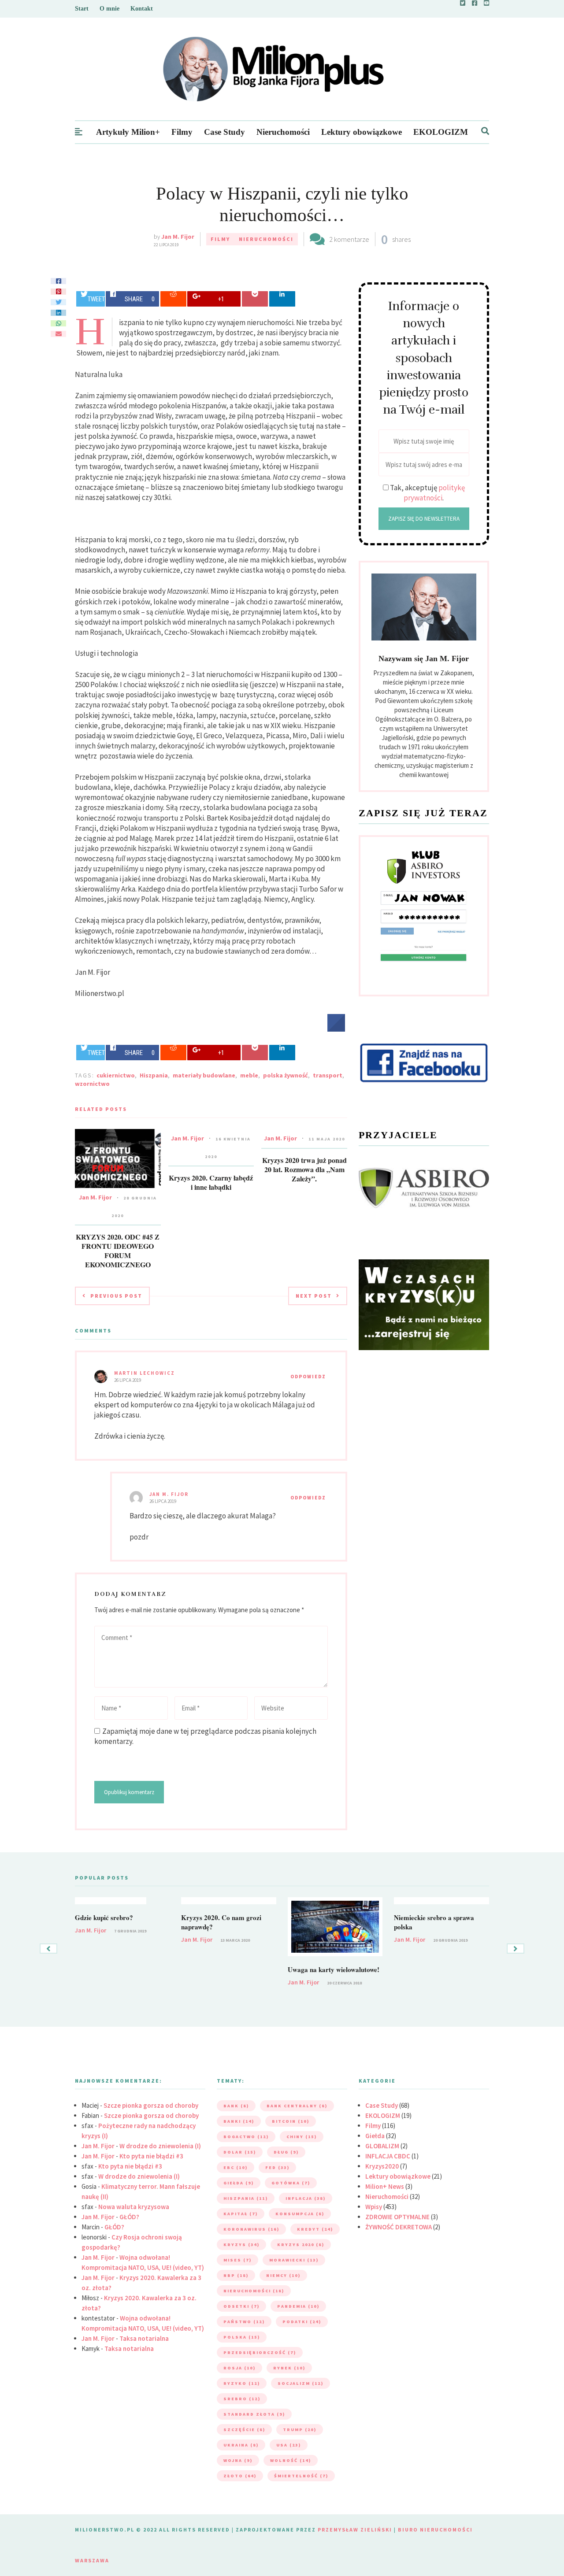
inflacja (306, 2198)
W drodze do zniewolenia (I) (160, 2146)
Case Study (224, 132)
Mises (237, 2260)
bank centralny (297, 2106)
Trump (300, 2430)
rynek (289, 2368)
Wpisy (374, 2207)
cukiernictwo (116, 1075)
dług (286, 2152)
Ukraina (241, 2445)
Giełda (375, 2136)
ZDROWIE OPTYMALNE (397, 2217)
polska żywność (286, 1075)
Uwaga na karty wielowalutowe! (334, 1969)
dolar (240, 2152)
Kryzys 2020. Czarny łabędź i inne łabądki (211, 1182)
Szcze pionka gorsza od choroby (151, 2105)
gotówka (291, 2183)
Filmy (182, 132)
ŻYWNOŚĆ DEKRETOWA (399, 2227)
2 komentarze (349, 239)
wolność (291, 2460)
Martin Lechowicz (145, 1373)
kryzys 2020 (301, 2245)
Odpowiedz (308, 1377)
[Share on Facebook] (336, 1029)
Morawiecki (294, 2260)
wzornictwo (92, 1084)
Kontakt (142, 9)
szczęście (244, 2430)
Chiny (302, 2137)
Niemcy (283, 2275)
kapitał (241, 2214)
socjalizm (301, 2383)
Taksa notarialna (144, 2338)
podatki (302, 2322)
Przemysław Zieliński (355, 2530)
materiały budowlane (204, 1075)
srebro (242, 2399)
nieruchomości (254, 2291)
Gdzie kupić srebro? (104, 1917)
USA (289, 2445)
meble (249, 1075)
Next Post (314, 1296)
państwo (244, 2322)
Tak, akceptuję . (427, 493)
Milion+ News (385, 2186)
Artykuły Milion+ (128, 132)
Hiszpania (154, 1075)
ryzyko (242, 2383)
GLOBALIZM (382, 2146)
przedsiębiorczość (260, 2352)
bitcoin (291, 2121)
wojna (238, 2460)
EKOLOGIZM (441, 132)
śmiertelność (301, 2476)
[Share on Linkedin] (282, 299)
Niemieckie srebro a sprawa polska (434, 1922)
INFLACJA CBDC (388, 2156)
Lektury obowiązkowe (362, 132)
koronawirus (251, 2229)
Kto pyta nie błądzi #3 (151, 2156)
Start (82, 9)
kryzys (241, 2245)
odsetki (241, 2306)
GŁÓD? (129, 2217)
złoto (240, 2476)
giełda (239, 2183)
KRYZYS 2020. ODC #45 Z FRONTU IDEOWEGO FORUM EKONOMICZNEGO (118, 1251)
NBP (236, 2275)
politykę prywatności (434, 493)
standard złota (254, 2414)
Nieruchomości (283, 132)
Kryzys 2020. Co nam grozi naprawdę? (221, 1922)
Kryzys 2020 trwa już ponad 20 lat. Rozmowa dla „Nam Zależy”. (304, 1169)
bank (236, 2106)
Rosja (239, 2368)
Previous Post (116, 1296)
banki (239, 2121)
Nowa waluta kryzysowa (134, 2207)
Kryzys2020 (382, 2166)
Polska (242, 2337)
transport (328, 1075)
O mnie (109, 9)
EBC (236, 2167)
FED (277, 2167)
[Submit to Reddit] (173, 299)
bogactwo (246, 2137)
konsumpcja (300, 2214)
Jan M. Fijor (178, 237)
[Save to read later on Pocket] (255, 299)
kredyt (315, 2229)
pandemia (298, 2306)
